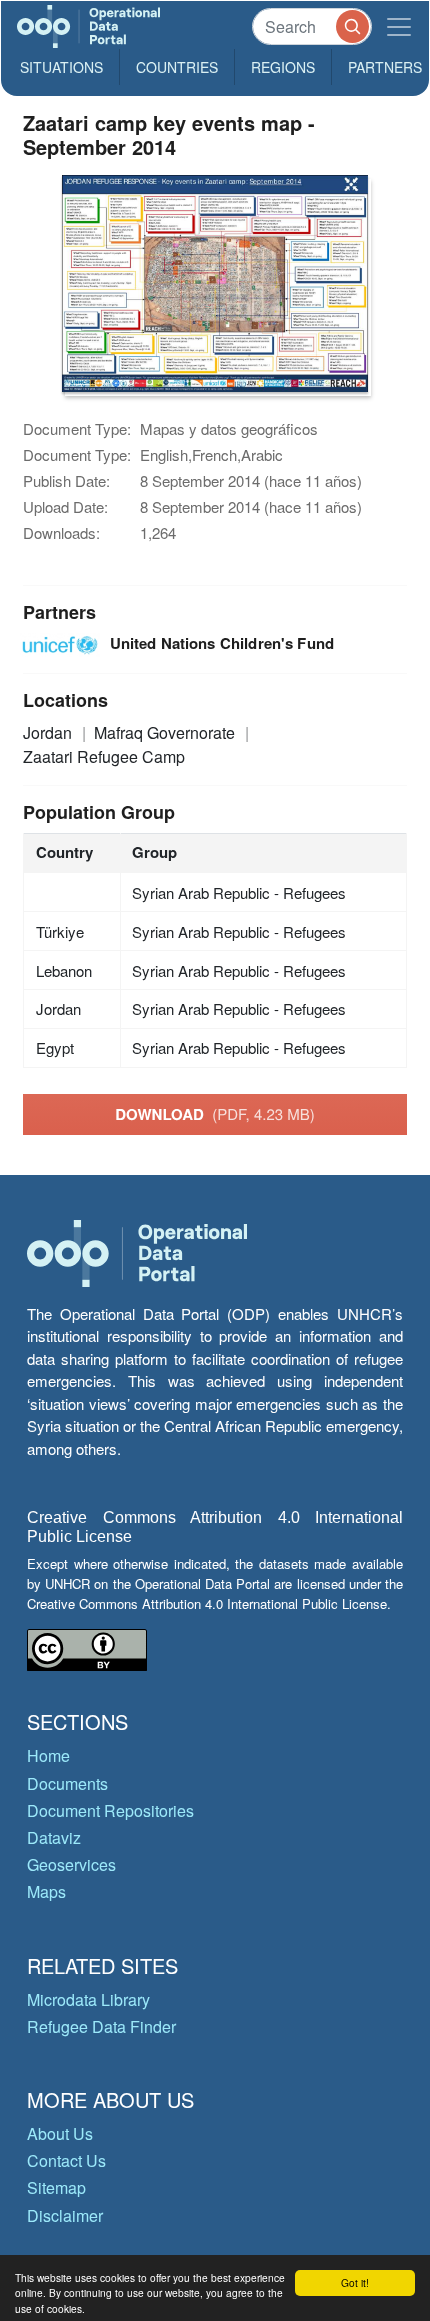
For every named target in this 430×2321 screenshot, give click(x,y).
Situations (61, 67)
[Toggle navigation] (399, 26)
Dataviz (54, 1837)
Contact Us (66, 2160)
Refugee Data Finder (101, 2026)
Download (215, 1114)
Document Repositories (110, 1810)
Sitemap (56, 2187)
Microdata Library (88, 1999)
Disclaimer (65, 2215)
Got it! (355, 2282)
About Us (60, 2133)
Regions (283, 67)
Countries (177, 67)
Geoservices (71, 1864)
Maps (46, 1891)
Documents (67, 1783)
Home (48, 1755)
